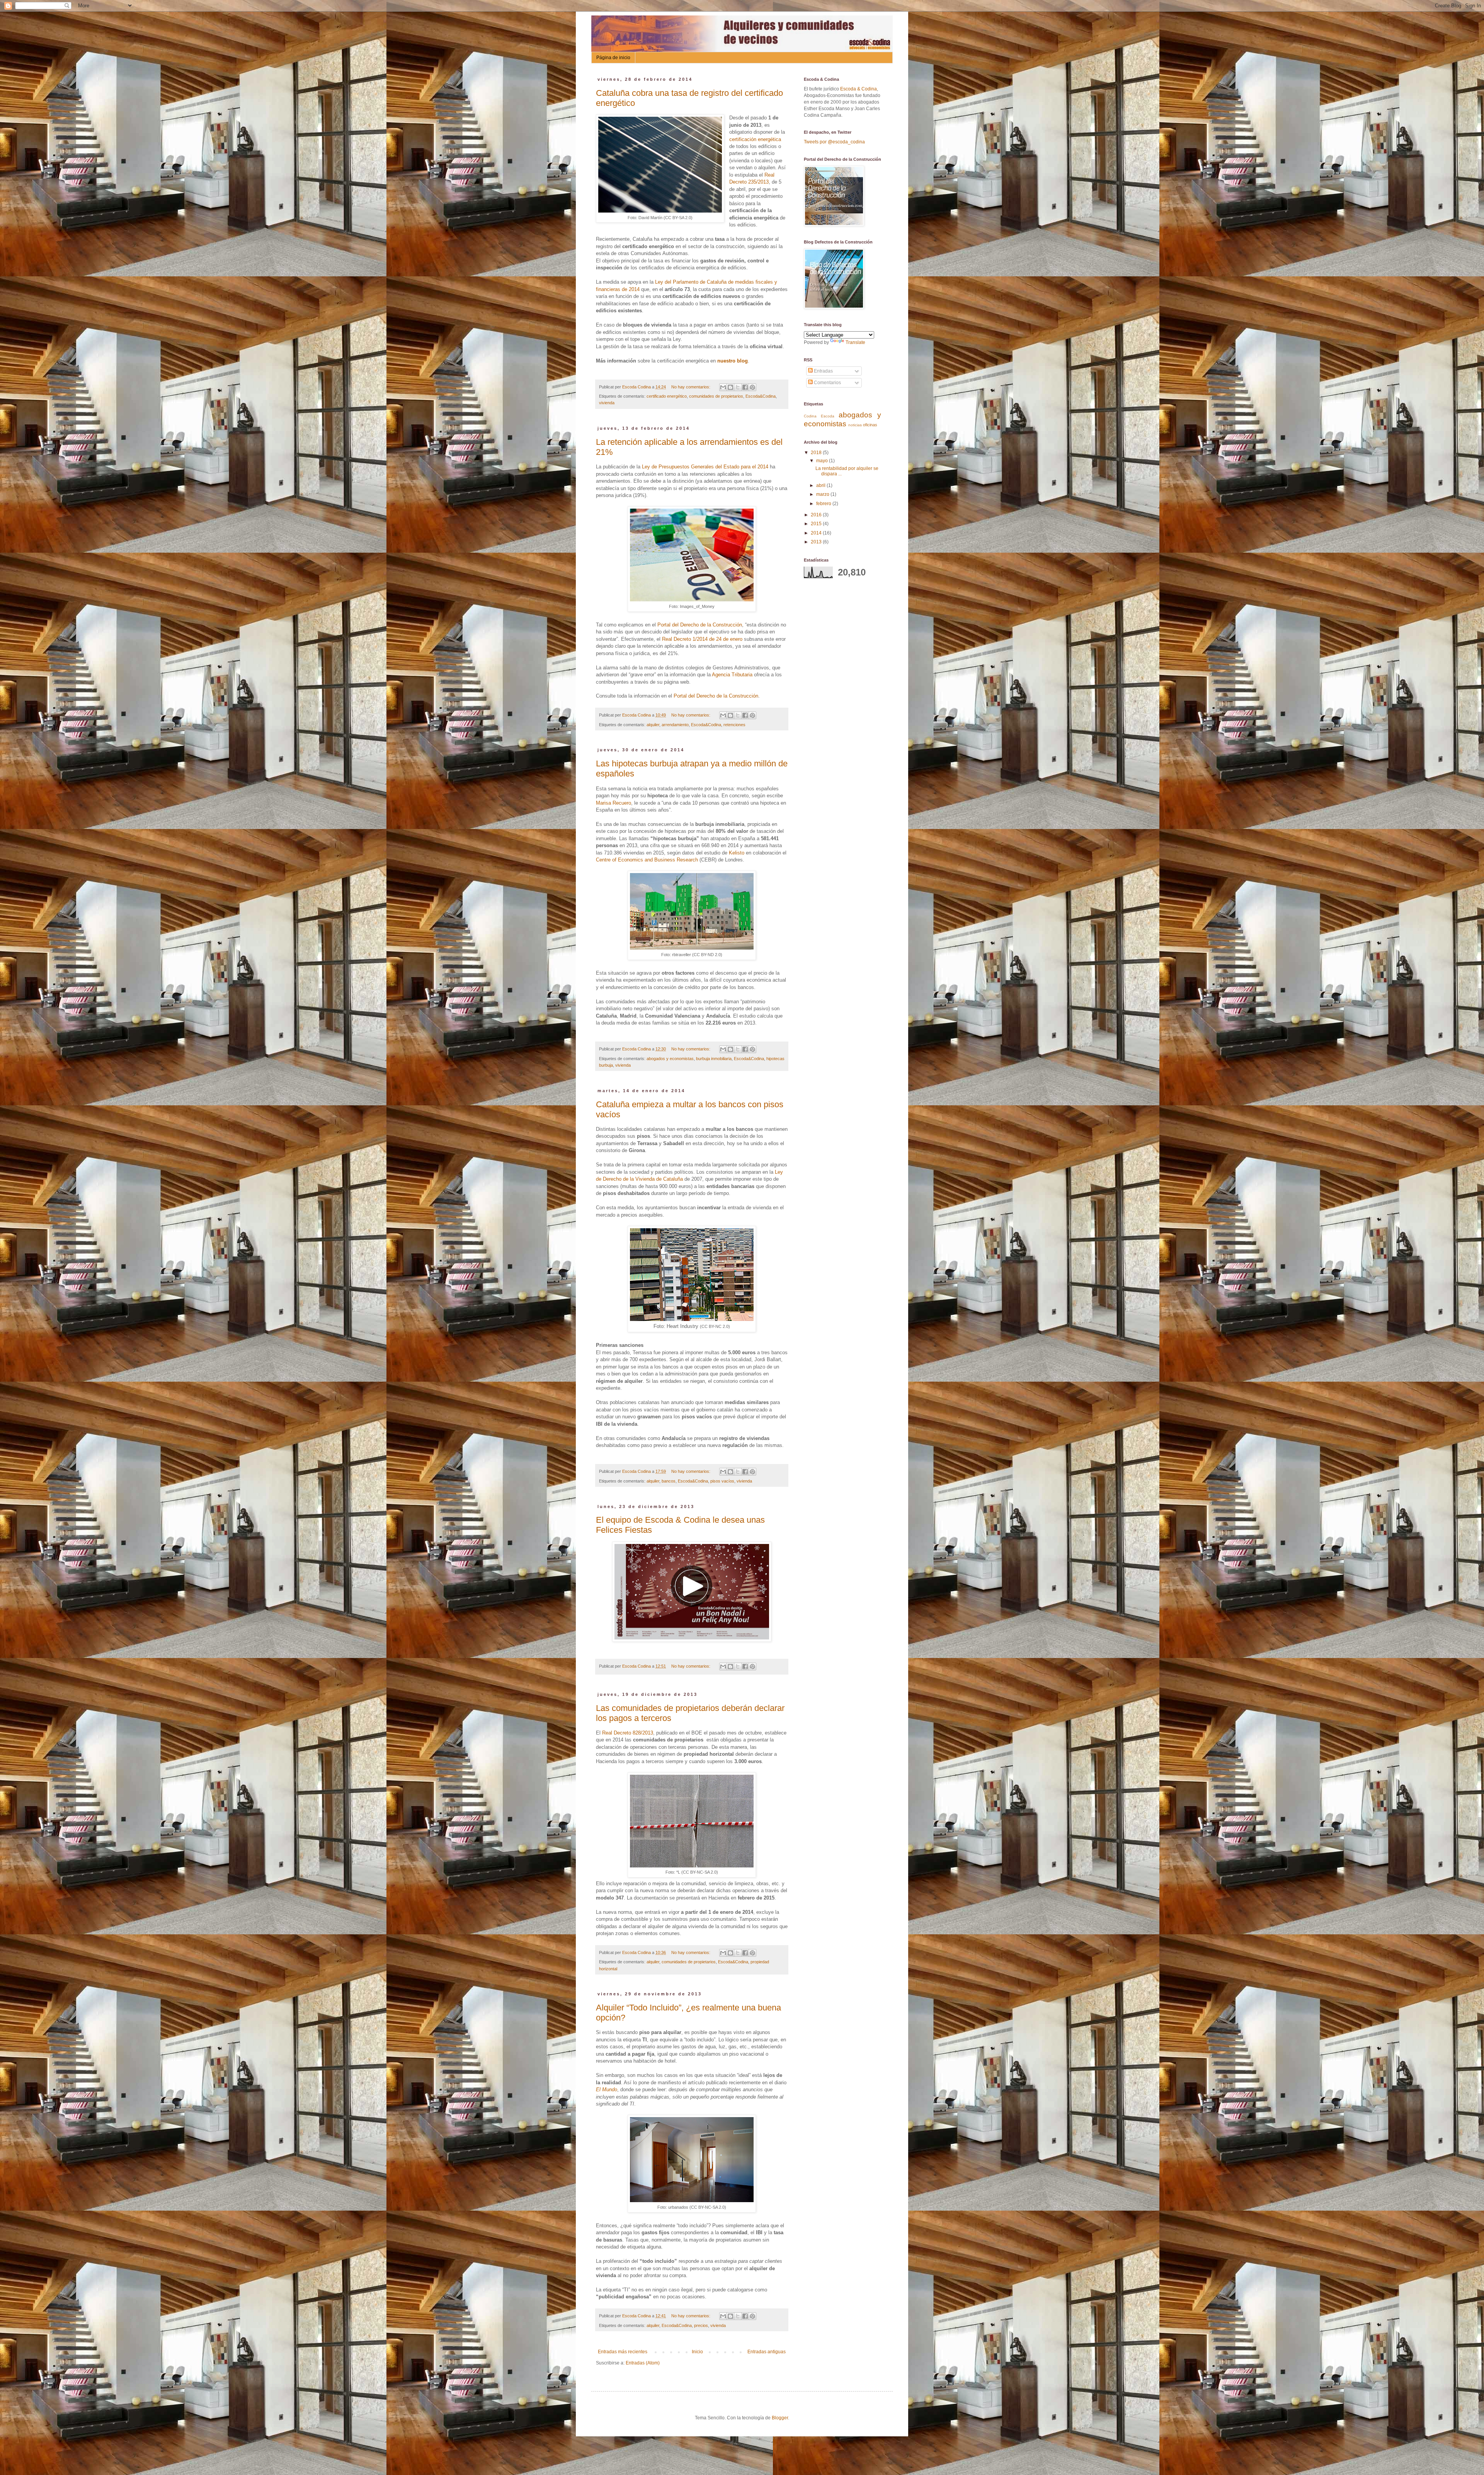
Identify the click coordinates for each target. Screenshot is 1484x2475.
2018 (817, 453)
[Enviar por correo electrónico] (723, 387)
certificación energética (755, 139)
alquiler (653, 725)
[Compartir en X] (738, 387)
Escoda (828, 416)
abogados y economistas (670, 1059)
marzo (823, 494)
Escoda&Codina (761, 396)
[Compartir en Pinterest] (752, 387)
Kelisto (737, 853)
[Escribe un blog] (730, 387)
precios (701, 2325)
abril (821, 485)
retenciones (734, 725)
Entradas (823, 371)
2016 (817, 515)
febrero (824, 504)
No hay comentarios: (691, 387)
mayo (823, 461)
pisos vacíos (722, 1481)
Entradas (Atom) (643, 2363)
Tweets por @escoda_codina (834, 142)
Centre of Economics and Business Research (647, 860)
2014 (817, 533)
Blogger (780, 2418)
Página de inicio (613, 58)
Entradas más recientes (623, 2352)
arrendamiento (675, 725)
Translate (855, 342)
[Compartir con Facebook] (745, 387)
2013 (817, 542)
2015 (817, 524)
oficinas (870, 425)
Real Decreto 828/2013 (628, 1733)
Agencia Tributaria (732, 675)
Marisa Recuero (614, 803)
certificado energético (667, 396)
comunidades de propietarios (716, 396)
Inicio (697, 2352)
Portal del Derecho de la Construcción (700, 625)
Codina (810, 416)
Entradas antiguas (767, 2352)
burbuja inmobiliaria (714, 1059)
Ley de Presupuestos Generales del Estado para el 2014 (705, 467)
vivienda (607, 403)
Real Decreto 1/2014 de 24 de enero (702, 639)
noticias (855, 425)
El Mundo (607, 2089)
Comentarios (827, 383)
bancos (669, 1481)
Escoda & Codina (859, 89)
